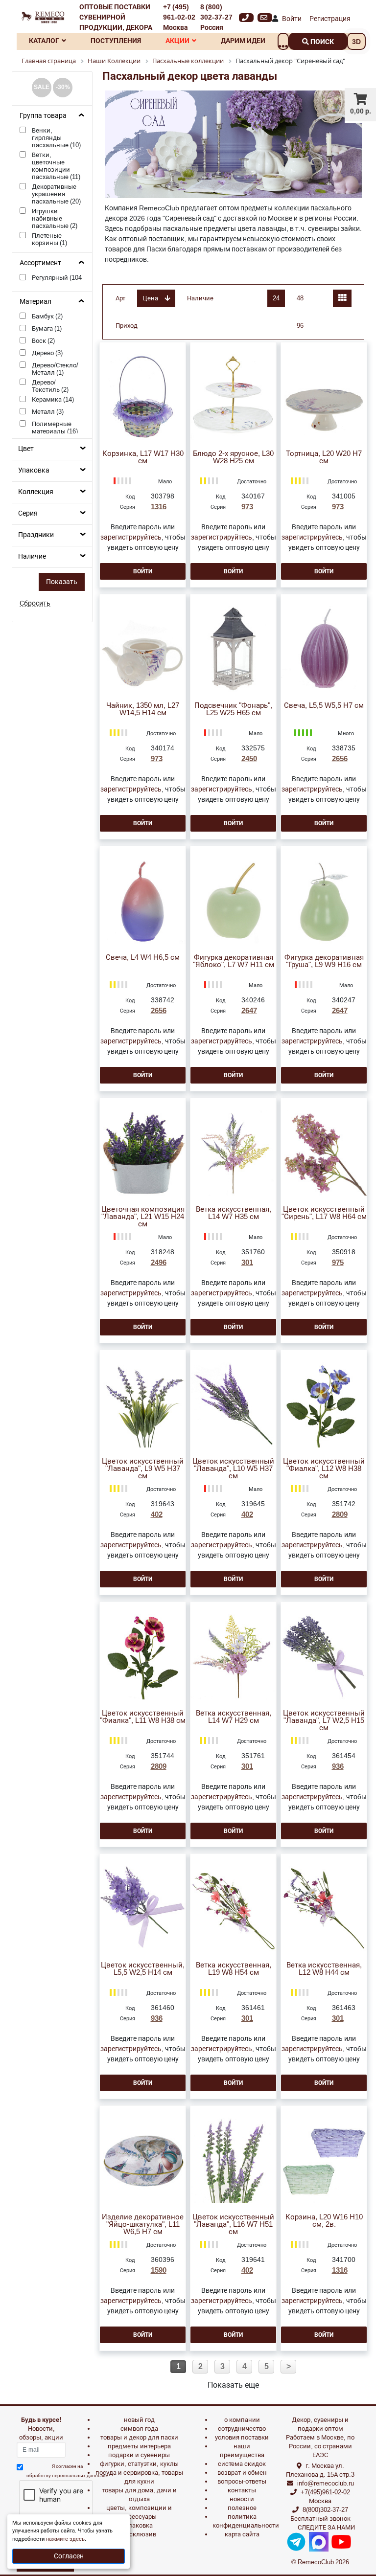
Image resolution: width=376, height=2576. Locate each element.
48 (300, 298)
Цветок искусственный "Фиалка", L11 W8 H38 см (143, 1717)
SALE (42, 87)
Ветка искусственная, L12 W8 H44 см (324, 1969)
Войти (292, 19)
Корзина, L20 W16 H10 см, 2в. (324, 2221)
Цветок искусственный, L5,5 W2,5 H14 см (143, 1969)
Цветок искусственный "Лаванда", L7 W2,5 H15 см (324, 1721)
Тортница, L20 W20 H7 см (324, 457)
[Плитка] (342, 298)
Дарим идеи (243, 41)
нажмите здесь (65, 2539)
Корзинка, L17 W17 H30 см (143, 457)
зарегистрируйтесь (131, 537)
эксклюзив (139, 2534)
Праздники (36, 535)
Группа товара (43, 115)
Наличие (32, 556)
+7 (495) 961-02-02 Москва (179, 17)
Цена (151, 298)
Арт (120, 298)
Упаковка (34, 470)
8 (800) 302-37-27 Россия (216, 17)
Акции (177, 41)
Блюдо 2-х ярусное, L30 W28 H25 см (233, 457)
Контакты (242, 2490)
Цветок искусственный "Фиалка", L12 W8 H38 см (324, 1469)
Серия (28, 513)
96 (300, 326)
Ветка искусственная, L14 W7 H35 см (234, 1213)
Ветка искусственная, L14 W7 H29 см (234, 1717)
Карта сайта (242, 2534)
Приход (127, 326)
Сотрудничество (242, 2429)
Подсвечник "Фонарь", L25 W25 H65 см (233, 709)
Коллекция (36, 492)
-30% (63, 87)
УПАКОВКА (139, 2525)
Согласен (69, 2556)
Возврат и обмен (242, 2473)
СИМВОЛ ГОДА (139, 2429)
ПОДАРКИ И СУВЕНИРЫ (139, 2455)
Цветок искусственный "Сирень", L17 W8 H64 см (324, 1213)
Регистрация (330, 19)
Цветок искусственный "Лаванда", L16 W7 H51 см (233, 2225)
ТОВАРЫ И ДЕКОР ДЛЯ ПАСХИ (139, 2437)
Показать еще (233, 2385)
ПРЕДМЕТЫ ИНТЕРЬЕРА (139, 2446)
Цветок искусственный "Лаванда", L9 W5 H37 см (143, 1469)
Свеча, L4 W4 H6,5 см (143, 958)
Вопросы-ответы (242, 2481)
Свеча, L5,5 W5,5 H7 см (324, 706)
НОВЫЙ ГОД (139, 2420)
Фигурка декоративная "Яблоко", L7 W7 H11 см (234, 961)
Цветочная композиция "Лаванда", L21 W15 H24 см (143, 1217)
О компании (242, 2420)
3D (356, 42)
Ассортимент (40, 263)
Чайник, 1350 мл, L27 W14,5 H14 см (143, 709)
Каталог (44, 41)
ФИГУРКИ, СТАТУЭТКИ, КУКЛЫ (139, 2464)
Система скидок (242, 2464)
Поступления (116, 41)
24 (276, 298)
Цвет (26, 449)
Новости (242, 2499)
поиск (321, 42)
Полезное (242, 2508)
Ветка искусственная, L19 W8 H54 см (234, 1969)
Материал (35, 301)
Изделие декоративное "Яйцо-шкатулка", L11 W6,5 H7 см (143, 2225)
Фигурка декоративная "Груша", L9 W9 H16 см (324, 961)
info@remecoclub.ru (326, 2483)
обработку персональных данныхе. (67, 2475)
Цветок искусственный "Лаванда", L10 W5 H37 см (233, 1469)
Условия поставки (242, 2437)
